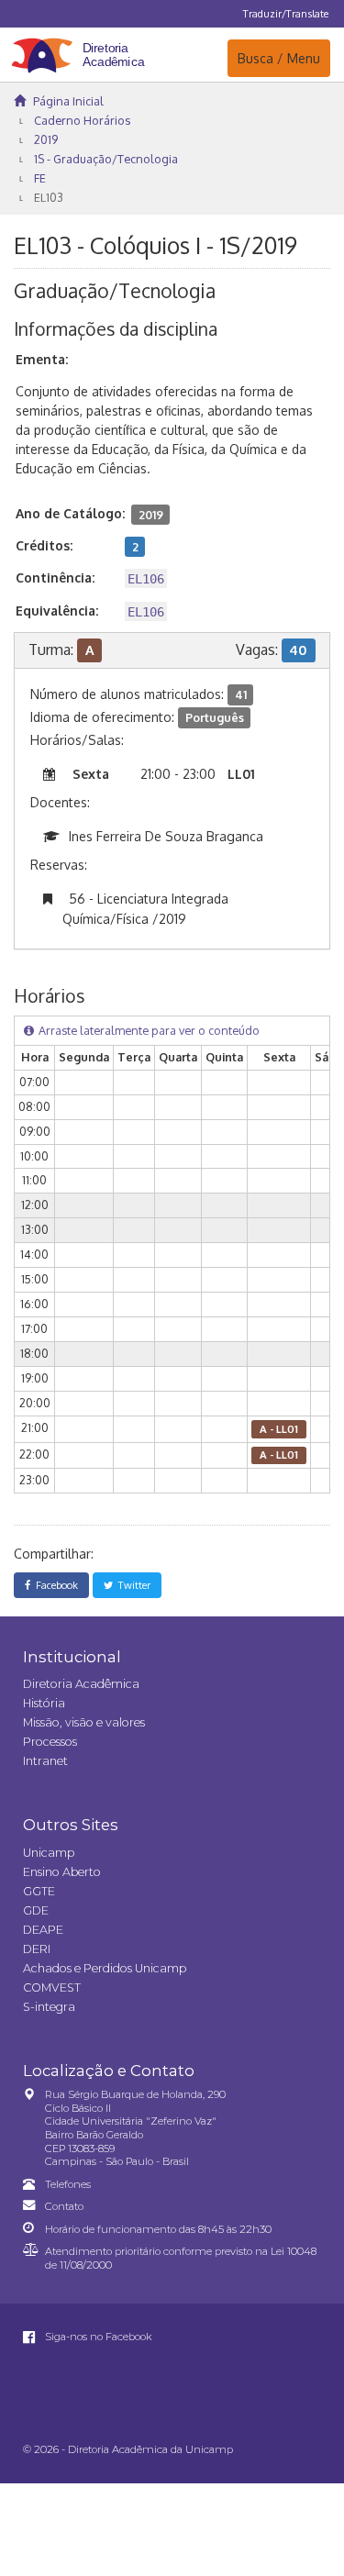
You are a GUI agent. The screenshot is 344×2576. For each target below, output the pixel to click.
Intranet (45, 1761)
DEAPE (43, 1930)
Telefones (68, 2184)
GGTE (39, 1891)
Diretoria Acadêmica (81, 1684)
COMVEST (52, 1988)
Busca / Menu (278, 58)
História (44, 1703)
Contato (64, 2206)
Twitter (132, 1585)
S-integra (49, 2007)
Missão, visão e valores (84, 1722)
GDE (36, 1910)
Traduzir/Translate (286, 13)
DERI (37, 1949)
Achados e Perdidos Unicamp (105, 1968)
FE (40, 178)
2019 (46, 139)
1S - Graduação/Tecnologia (106, 159)
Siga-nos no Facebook (97, 2337)
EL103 (49, 197)
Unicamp (49, 1853)
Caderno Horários (82, 120)
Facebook (54, 1585)
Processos (50, 1742)
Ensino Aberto (62, 1872)
